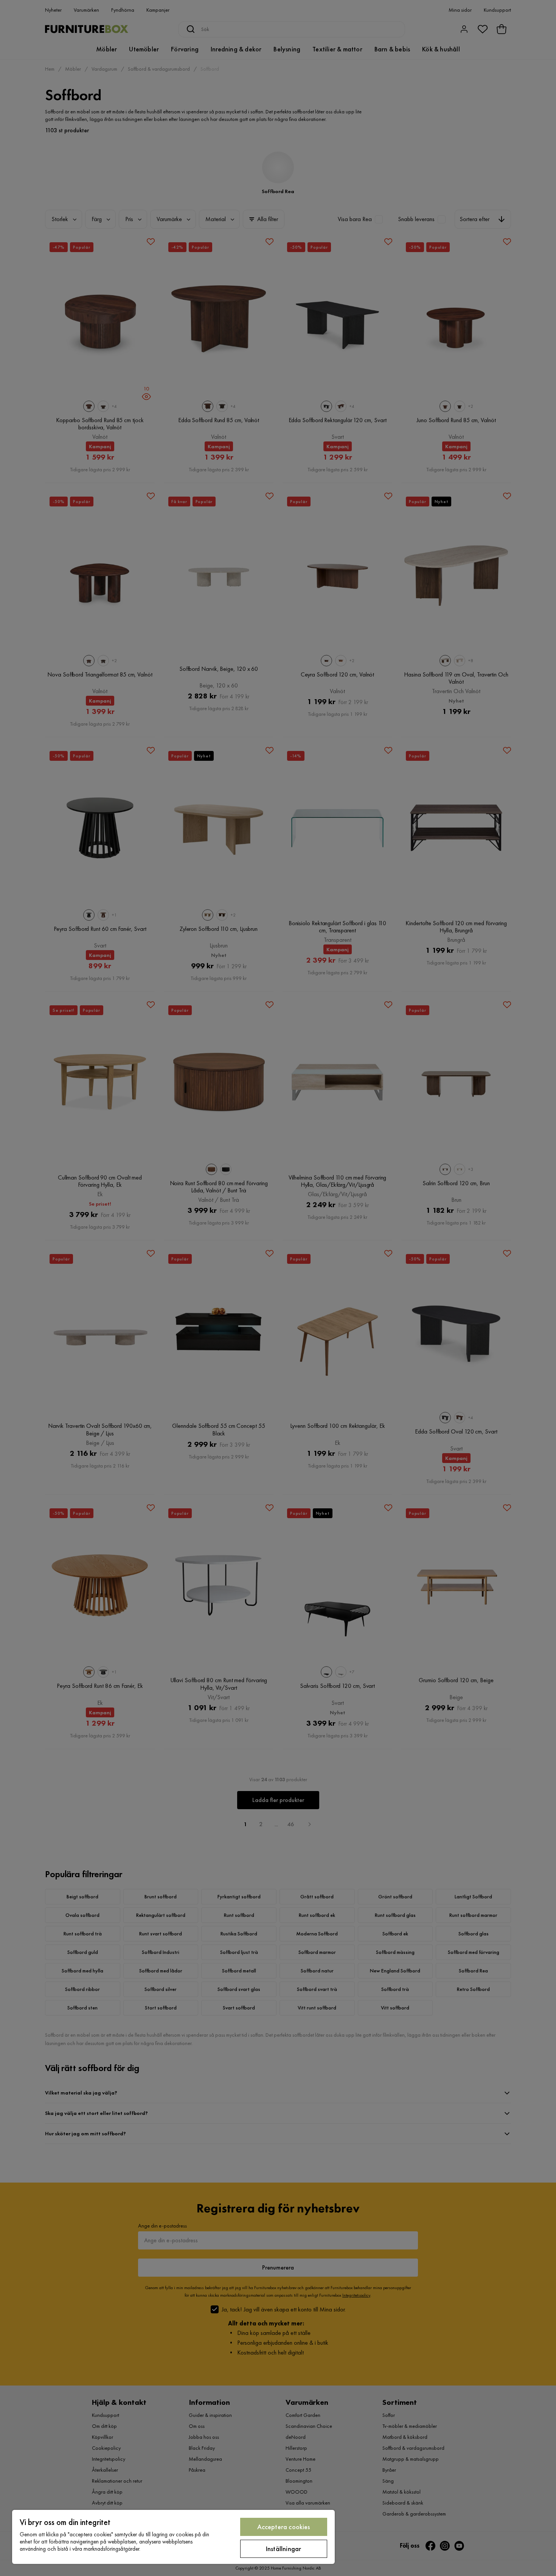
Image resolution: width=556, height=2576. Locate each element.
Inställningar (283, 2549)
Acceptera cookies (284, 2527)
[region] (173, 2537)
